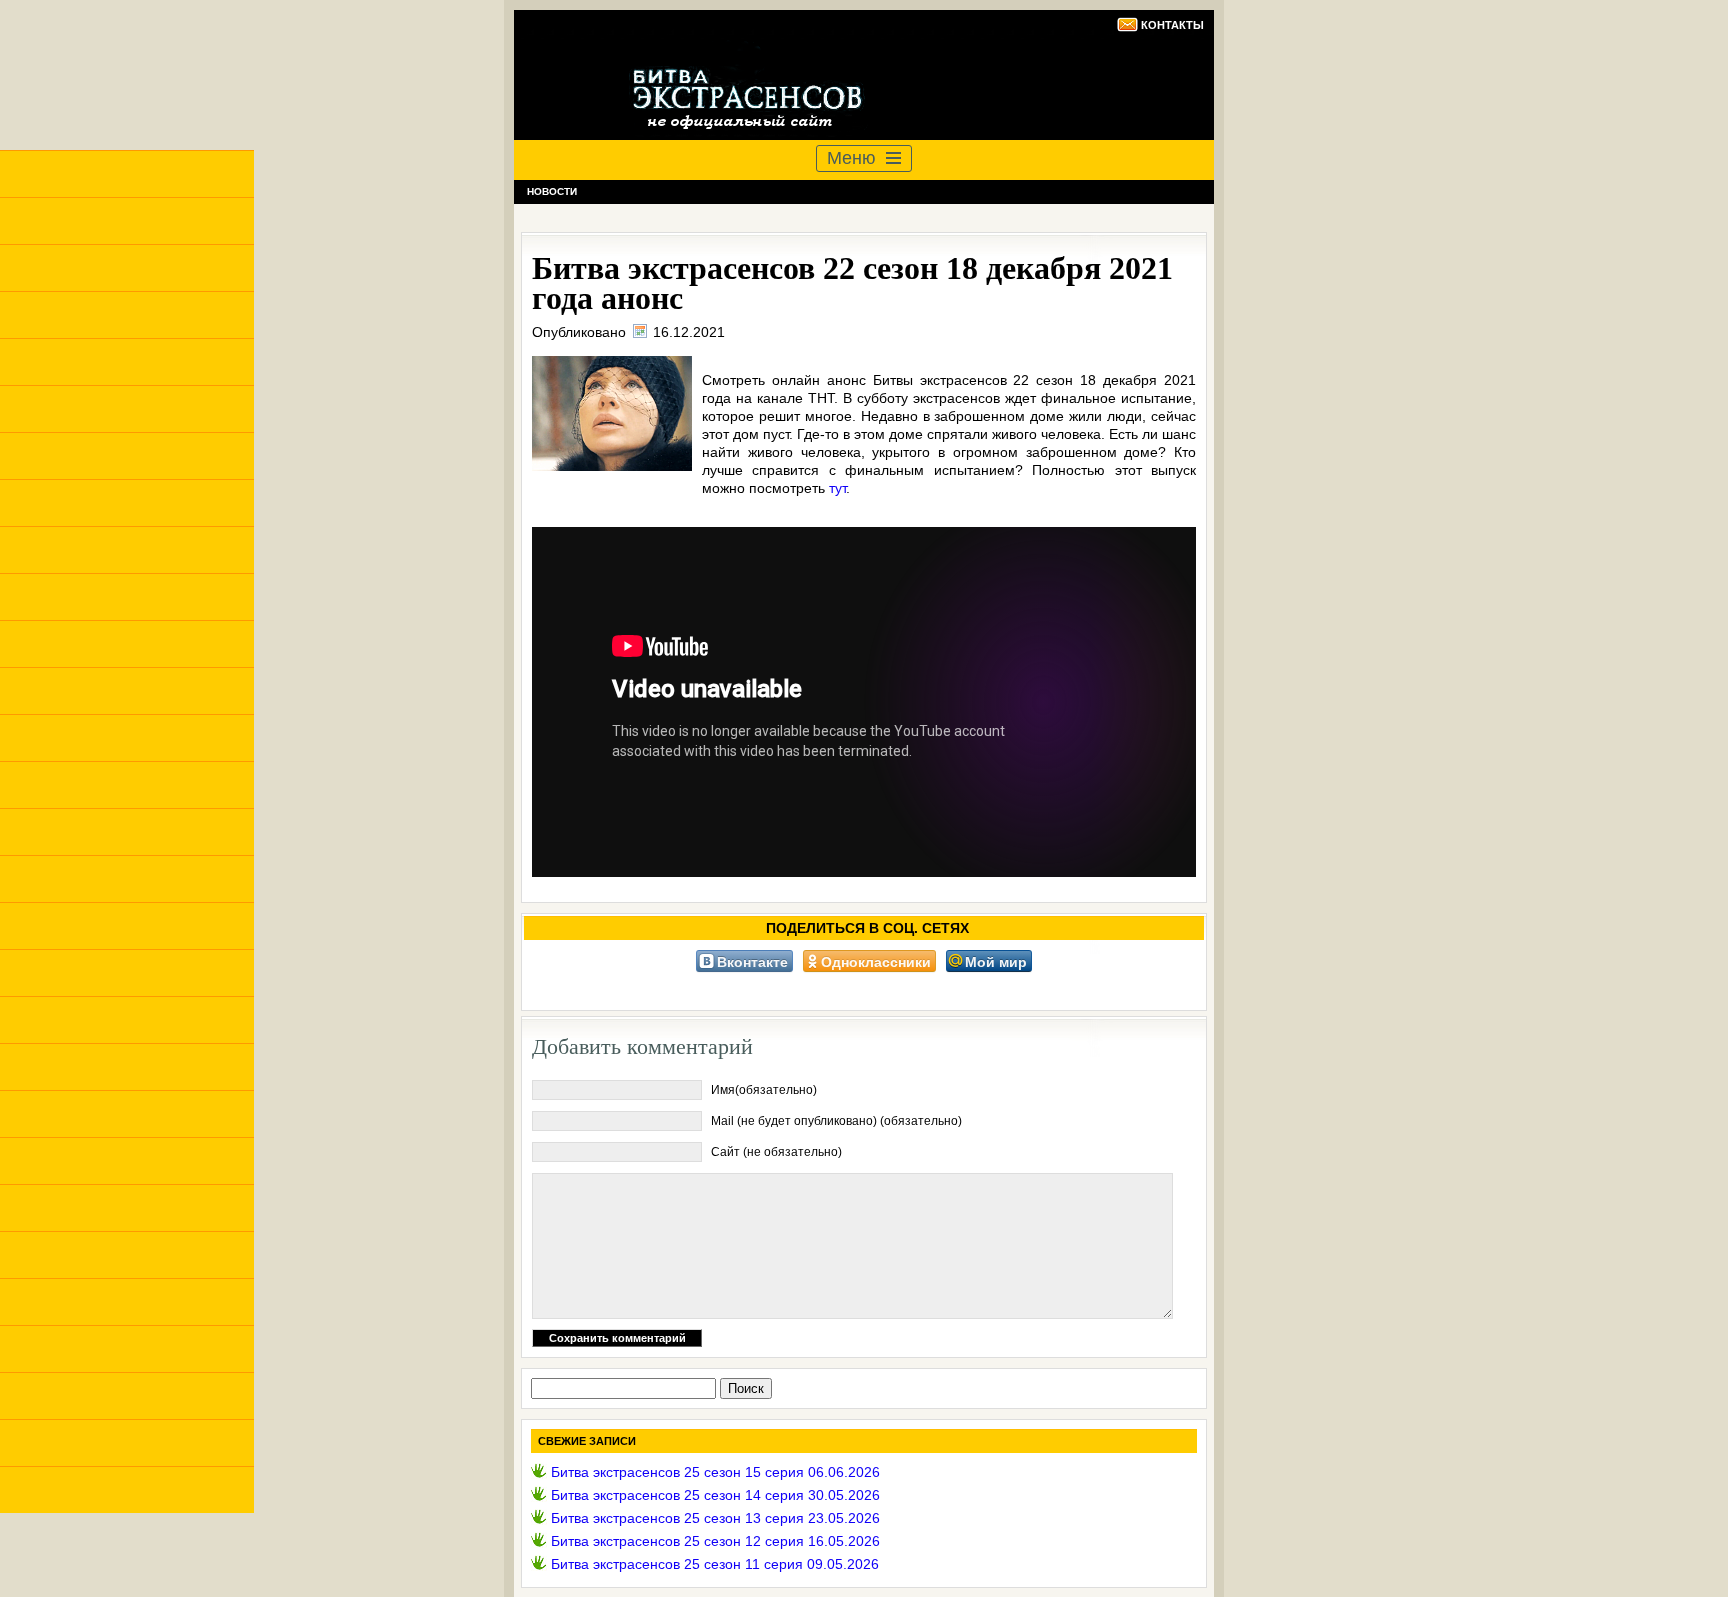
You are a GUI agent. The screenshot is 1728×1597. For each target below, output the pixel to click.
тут (837, 488)
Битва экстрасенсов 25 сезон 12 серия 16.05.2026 (715, 1541)
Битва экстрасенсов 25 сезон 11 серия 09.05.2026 (715, 1564)
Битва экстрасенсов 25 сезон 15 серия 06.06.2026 (715, 1472)
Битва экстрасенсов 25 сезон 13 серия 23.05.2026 (715, 1518)
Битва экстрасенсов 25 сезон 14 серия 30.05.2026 (715, 1495)
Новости (552, 191)
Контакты (1172, 25)
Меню (851, 158)
